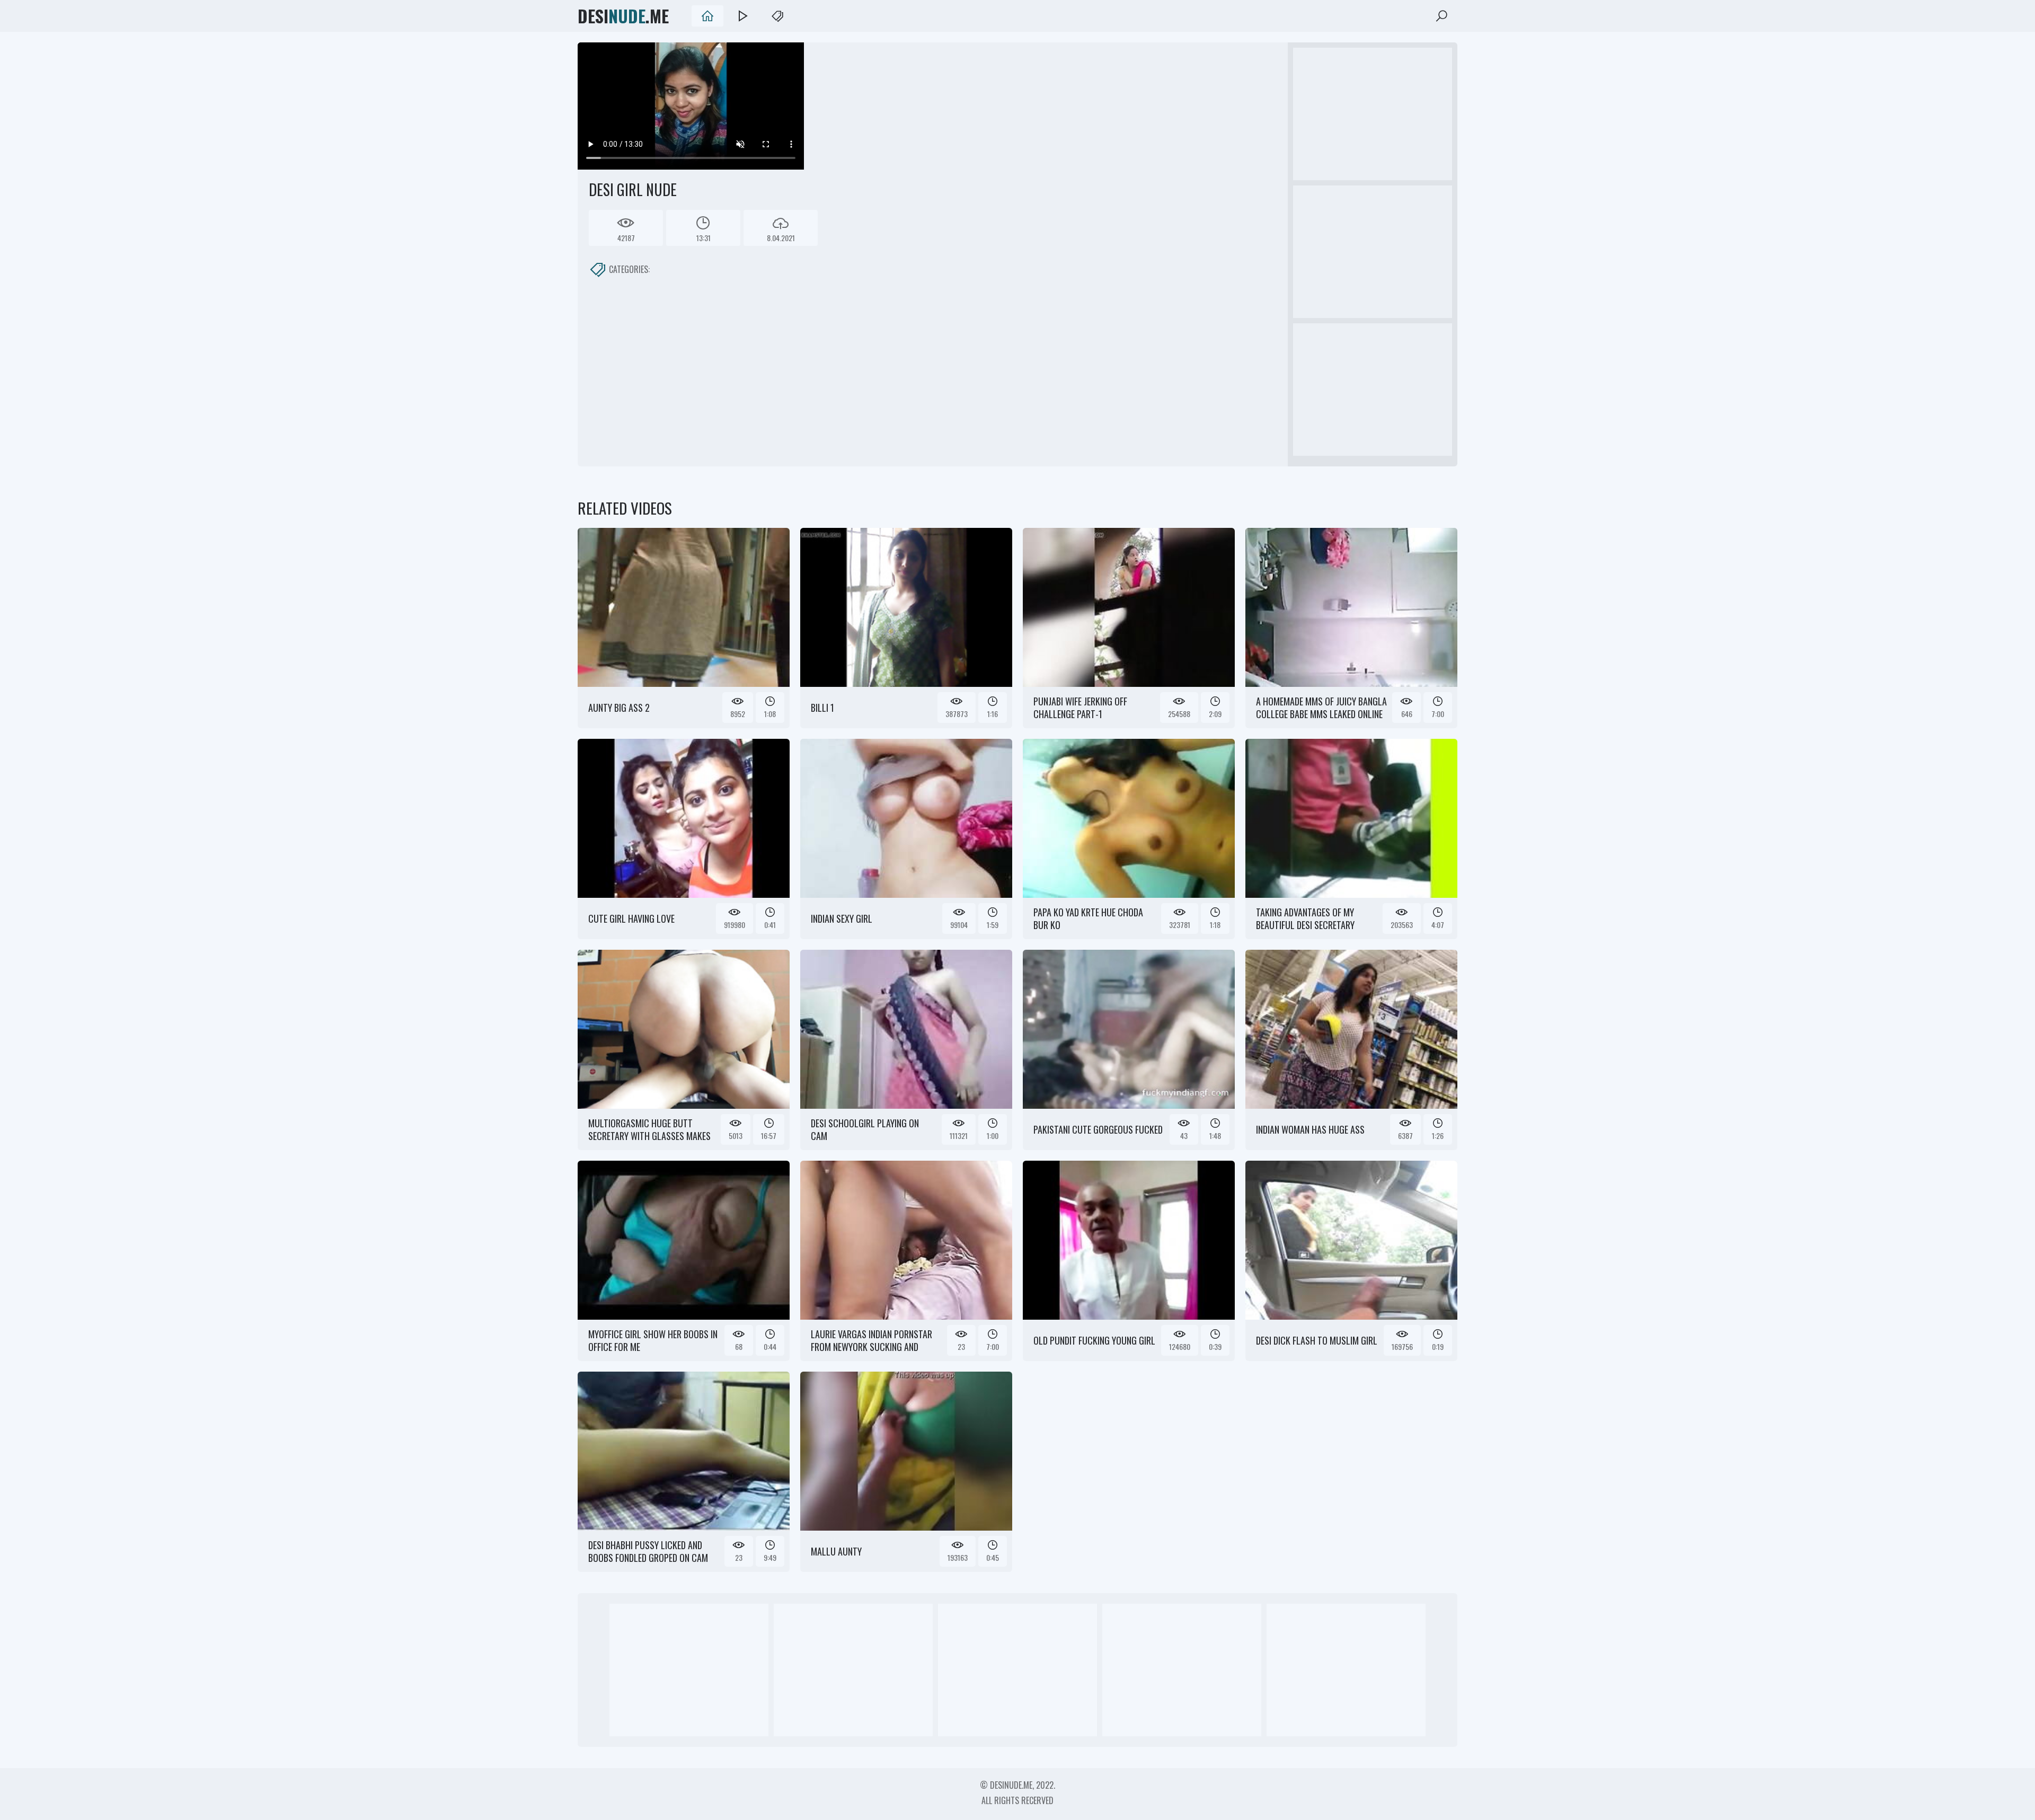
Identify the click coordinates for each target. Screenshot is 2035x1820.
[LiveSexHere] (742, 16)
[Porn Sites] (777, 16)
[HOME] (707, 16)
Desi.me (623, 16)
